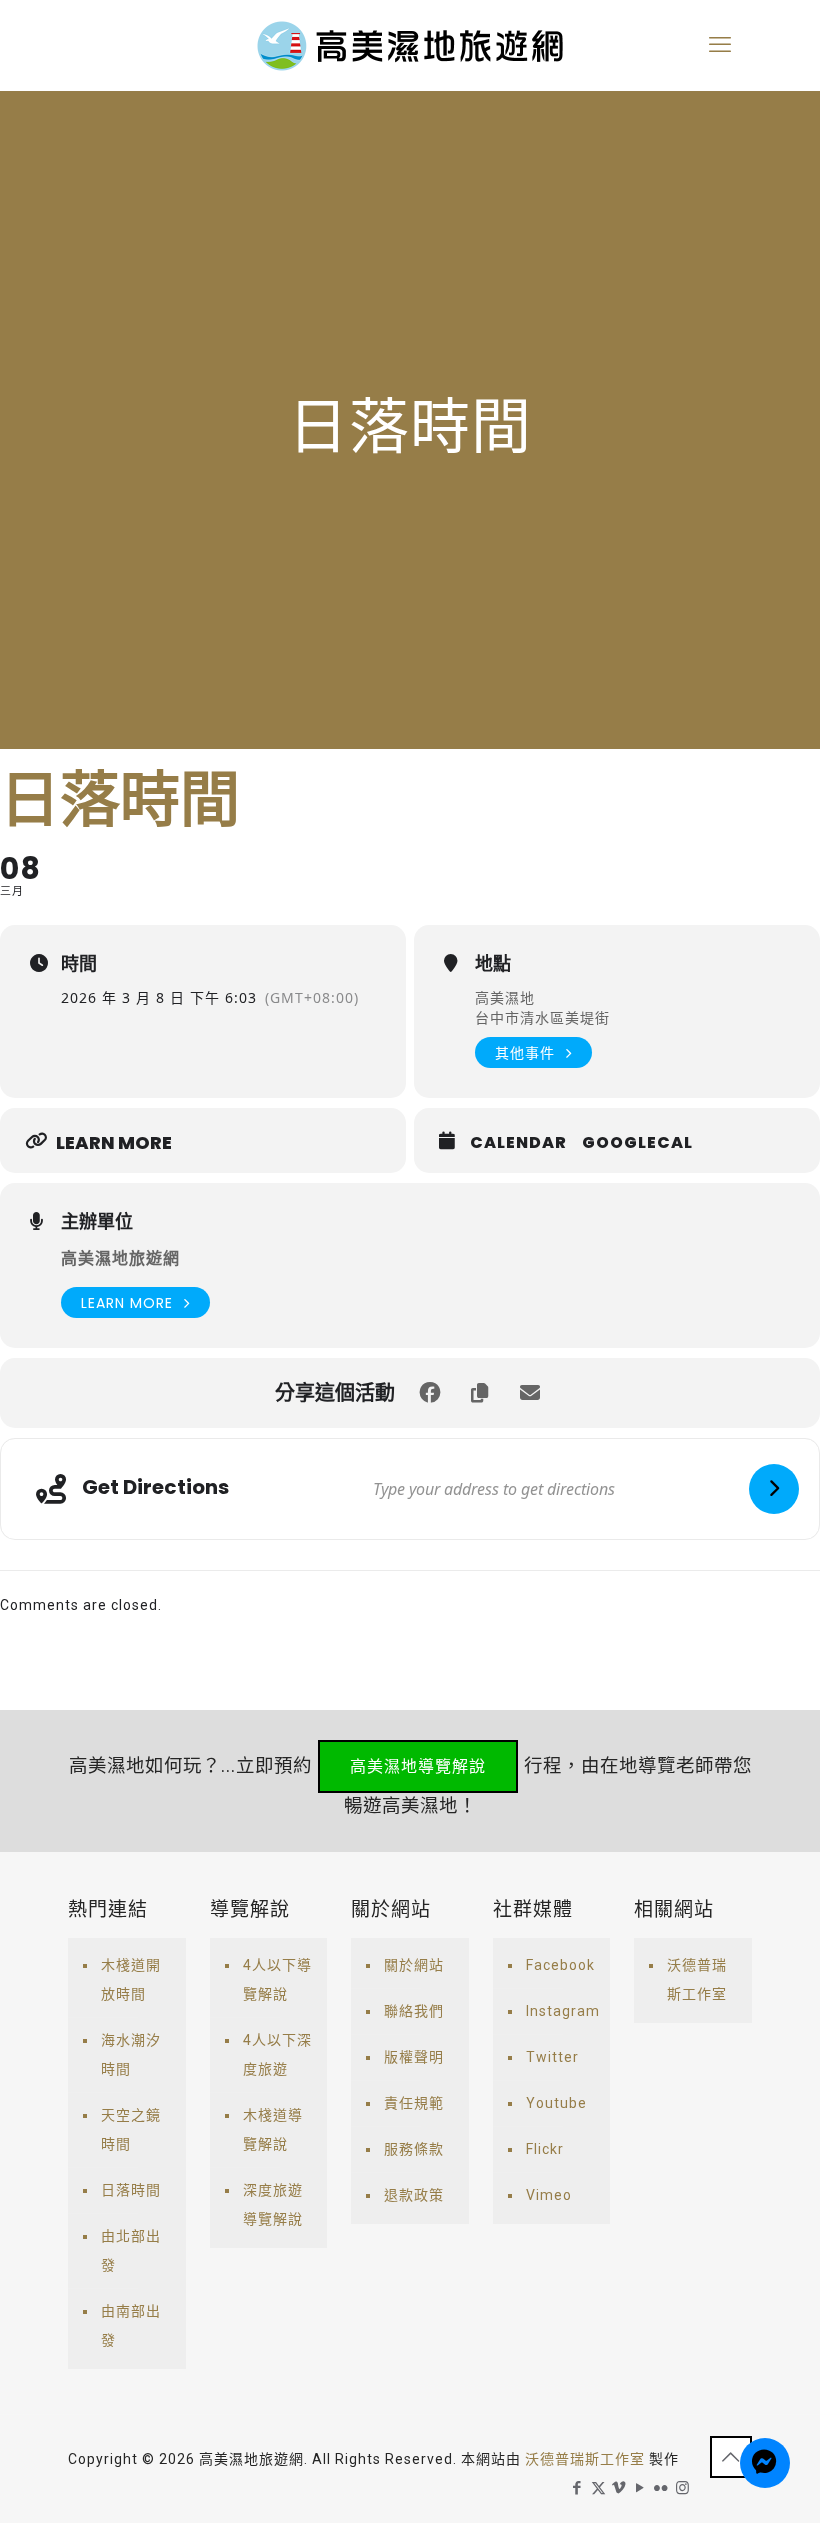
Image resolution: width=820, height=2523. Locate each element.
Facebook (560, 1965)
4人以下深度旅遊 (277, 2054)
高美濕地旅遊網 (120, 1258)
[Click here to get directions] (774, 1489)
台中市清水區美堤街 (542, 1017)
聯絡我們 (414, 2011)
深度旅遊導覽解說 (273, 2204)
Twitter (552, 2057)
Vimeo (549, 2195)
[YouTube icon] (640, 2488)
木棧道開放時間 (131, 1979)
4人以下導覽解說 (277, 1979)
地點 (493, 964)
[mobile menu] (720, 45)
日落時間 (131, 2190)
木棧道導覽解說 (273, 2129)
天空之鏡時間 (131, 2129)
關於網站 (414, 1965)
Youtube (556, 2103)
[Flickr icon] (661, 2488)
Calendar (518, 1143)
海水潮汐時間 (131, 2054)
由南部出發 (131, 2325)
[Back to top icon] (731, 2457)
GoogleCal (637, 1143)
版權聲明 (414, 2057)
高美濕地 (505, 997)
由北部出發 (131, 2250)
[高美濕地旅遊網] (410, 45)
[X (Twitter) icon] (598, 2488)
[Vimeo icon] (619, 2488)
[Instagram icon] (682, 2488)
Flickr (545, 2149)
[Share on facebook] (430, 1393)
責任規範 (414, 2103)
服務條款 (414, 2149)
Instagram (563, 2011)
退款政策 (414, 2195)
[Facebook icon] (577, 2488)
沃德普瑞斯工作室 (697, 1979)
